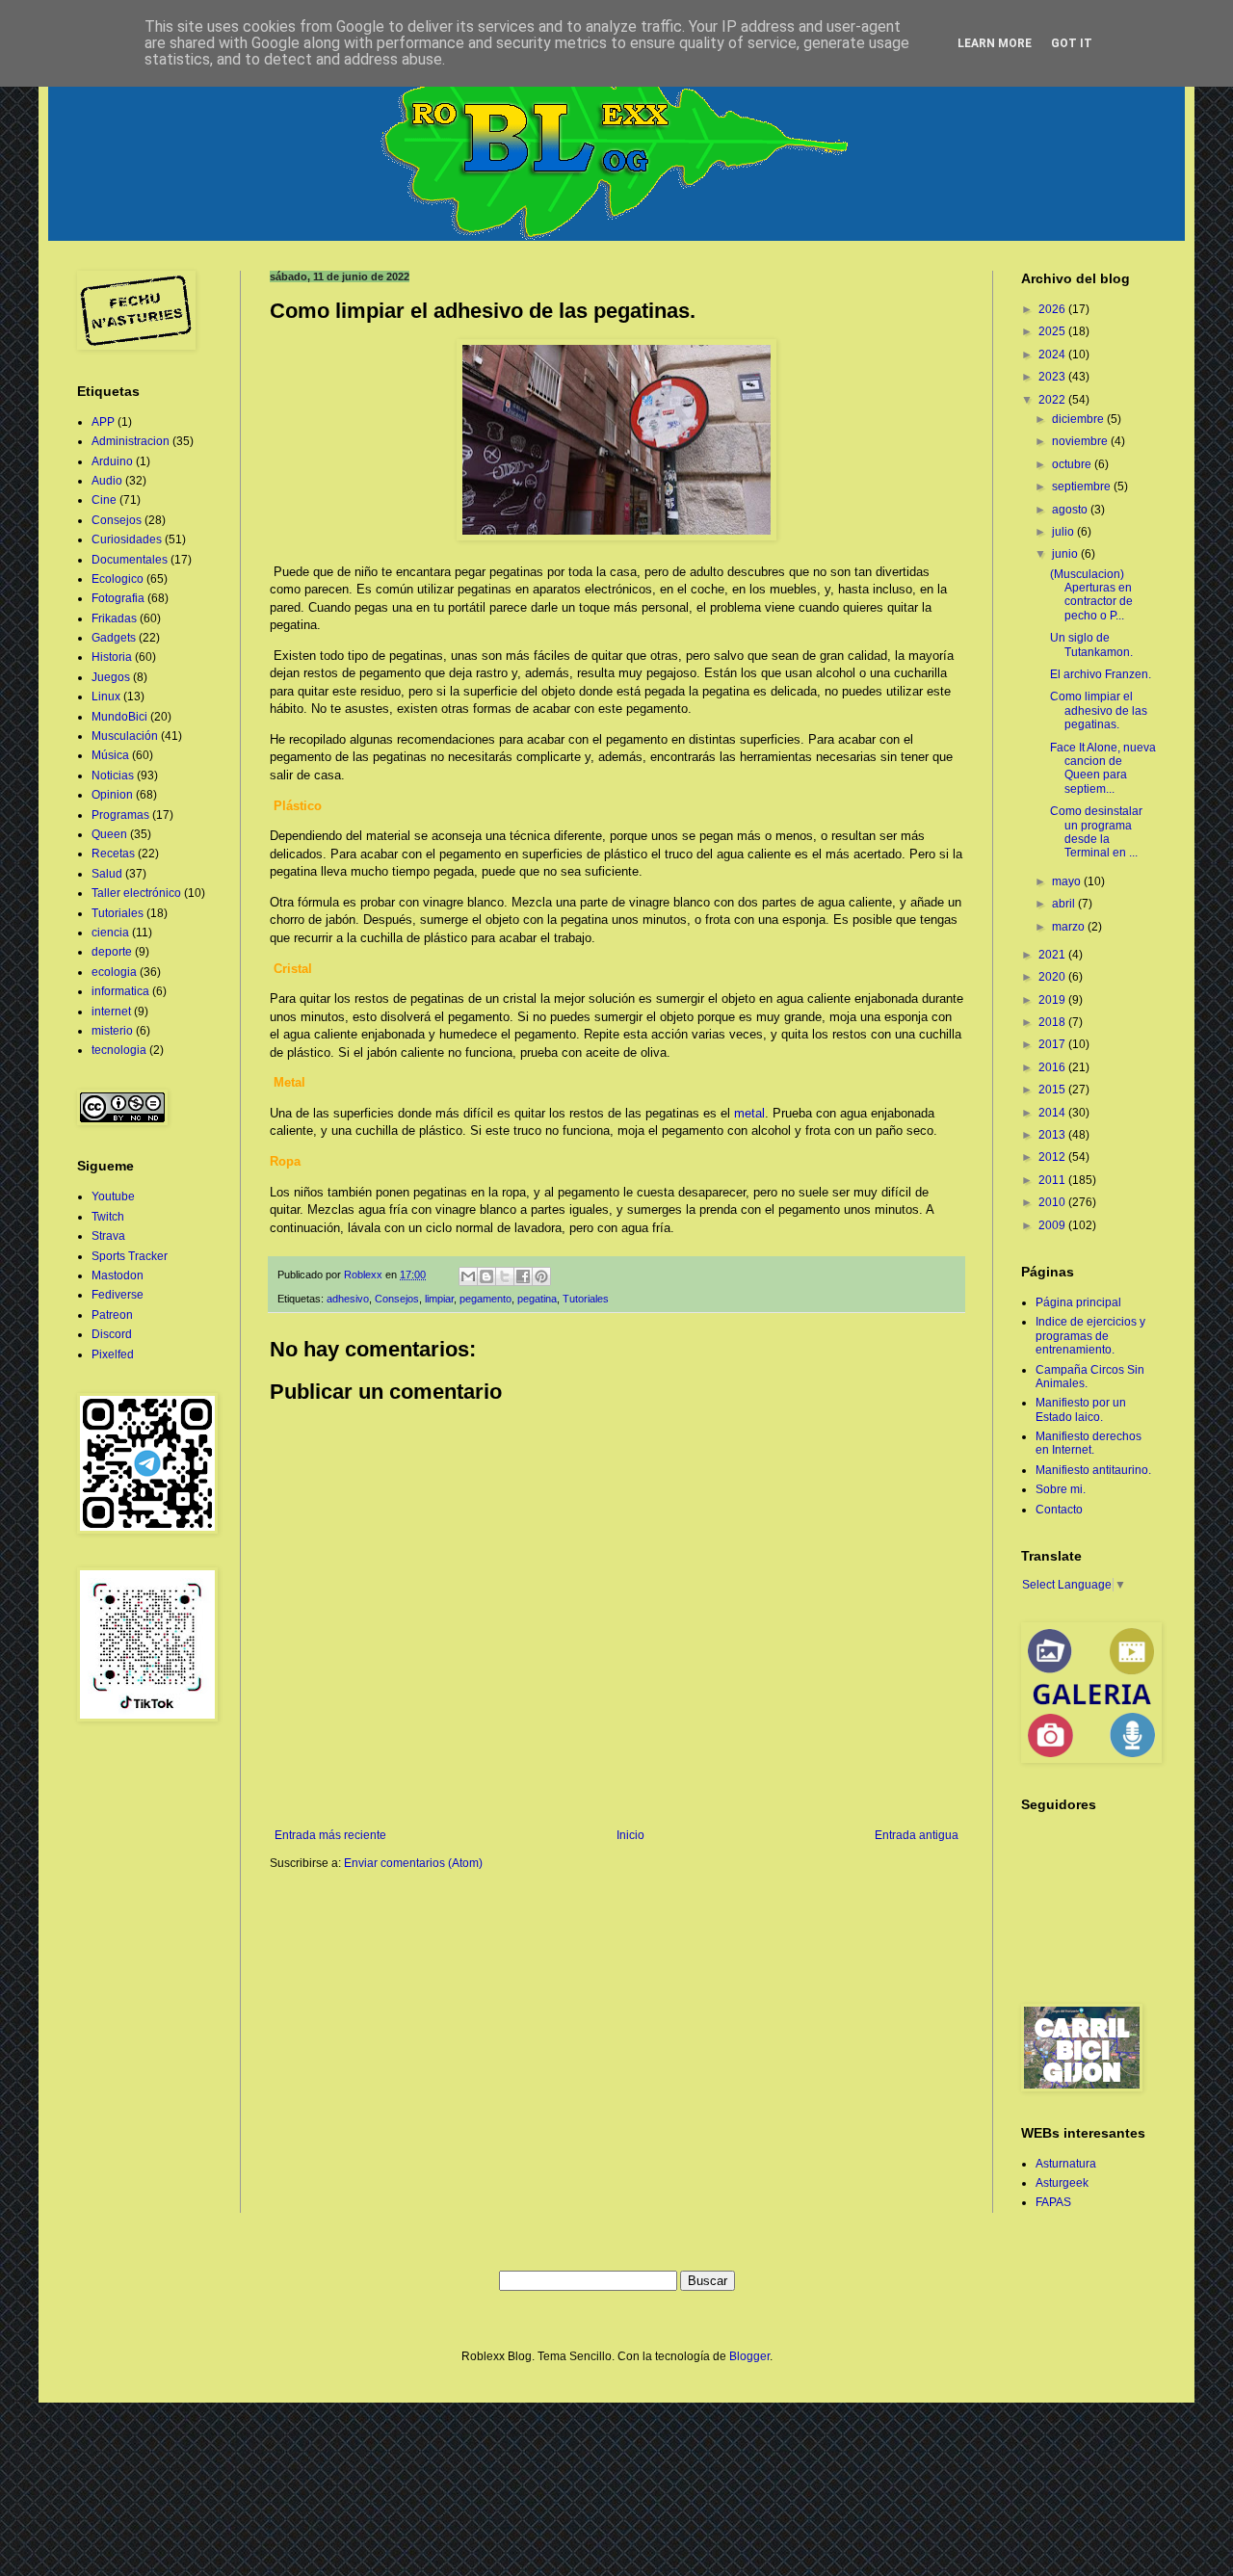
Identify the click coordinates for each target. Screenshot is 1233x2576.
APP (103, 422)
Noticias (113, 775)
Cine (104, 500)
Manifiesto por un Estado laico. (1081, 1409)
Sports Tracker (130, 1256)
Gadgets (114, 638)
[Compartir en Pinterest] (541, 1276)
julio (1064, 532)
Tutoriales (586, 1299)
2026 (1053, 309)
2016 (1053, 1067)
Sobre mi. (1061, 1489)
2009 (1053, 1225)
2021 (1053, 955)
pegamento (485, 1299)
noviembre (1081, 441)
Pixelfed (113, 1354)
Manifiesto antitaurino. (1093, 1470)
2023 (1053, 377)
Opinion (112, 795)
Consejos (397, 1299)
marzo (1070, 927)
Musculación (125, 736)
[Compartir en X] (505, 1276)
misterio (112, 1031)
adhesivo (348, 1299)
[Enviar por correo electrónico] (468, 1276)
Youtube (113, 1196)
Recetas (113, 854)
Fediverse (118, 1295)
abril (1065, 904)
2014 (1053, 1113)
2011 (1053, 1180)
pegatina (537, 1299)
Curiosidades (127, 539)
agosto (1071, 510)
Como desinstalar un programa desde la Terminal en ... (1096, 832)
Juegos (111, 677)
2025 (1053, 331)
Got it (1072, 43)
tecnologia (119, 1050)
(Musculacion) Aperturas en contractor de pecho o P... (1091, 595)
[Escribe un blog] (486, 1276)
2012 (1053, 1157)
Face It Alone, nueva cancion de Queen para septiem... (1103, 768)
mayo (1068, 881)
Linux (106, 697)
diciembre (1079, 419)
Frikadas (114, 618)
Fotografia (118, 598)
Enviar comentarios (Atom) (413, 1863)
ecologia (114, 972)
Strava (108, 1236)
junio (1066, 554)
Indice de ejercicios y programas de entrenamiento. (1090, 1336)
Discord (112, 1334)
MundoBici (119, 717)
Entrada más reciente (330, 1835)
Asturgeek (1062, 2183)
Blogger (749, 2356)
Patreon (112, 1315)
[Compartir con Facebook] (523, 1276)
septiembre (1083, 486)
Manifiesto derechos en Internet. (1089, 1443)
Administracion (131, 441)
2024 (1053, 355)
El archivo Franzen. (1101, 674)
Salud (107, 874)
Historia (112, 657)
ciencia (110, 933)
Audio (107, 481)
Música (110, 755)
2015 (1053, 1090)
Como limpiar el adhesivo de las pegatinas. (1099, 710)
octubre (1073, 464)
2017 (1053, 1044)
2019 (1053, 1000)
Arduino (112, 461)
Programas (120, 815)
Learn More (995, 43)
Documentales (130, 560)
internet (111, 1012)
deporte (112, 952)
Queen (109, 834)
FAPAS (1053, 2202)
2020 (1053, 977)
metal (749, 1113)
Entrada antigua (917, 1835)
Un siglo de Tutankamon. (1091, 644)
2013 (1053, 1135)
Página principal (1078, 1302)
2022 (1053, 400)
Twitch (108, 1217)
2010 (1053, 1202)
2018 (1053, 1022)
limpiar (439, 1299)
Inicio (630, 1835)
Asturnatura (1066, 2164)
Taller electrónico (136, 893)
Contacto (1059, 1510)
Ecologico (118, 579)
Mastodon (118, 1275)
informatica (120, 991)
